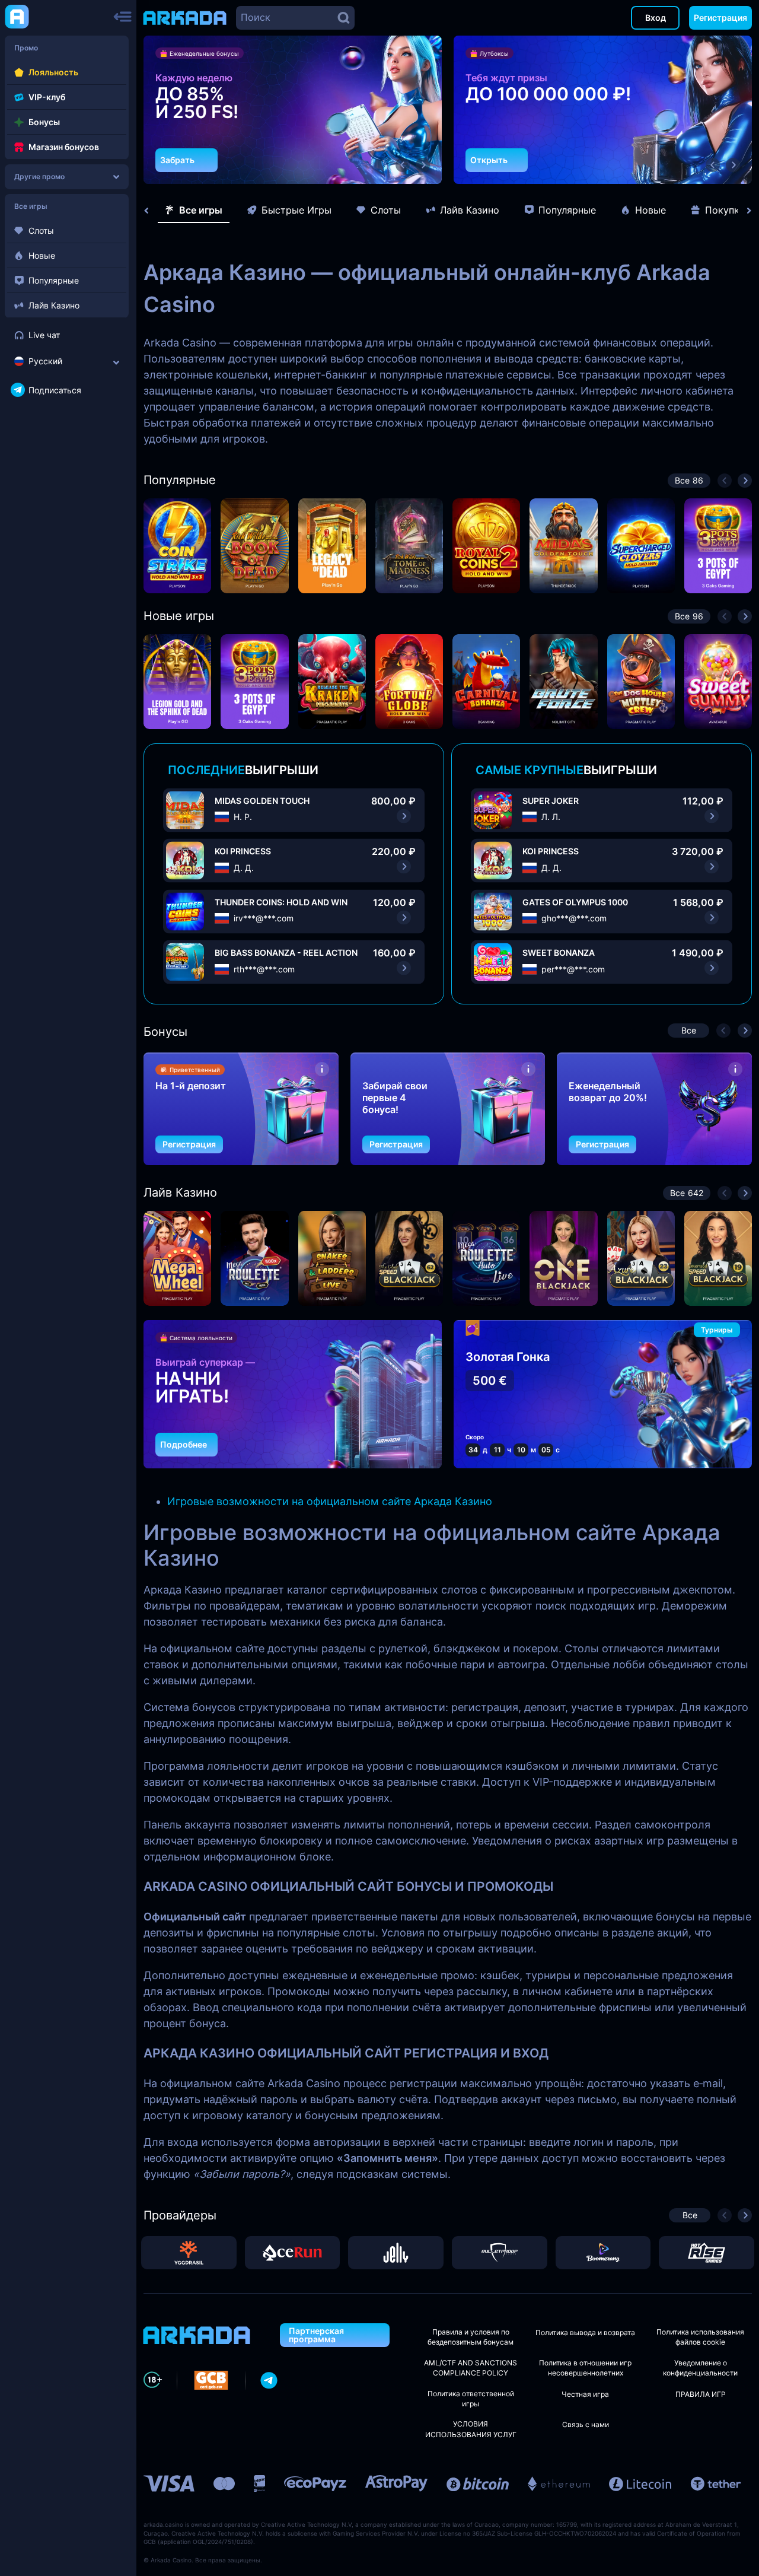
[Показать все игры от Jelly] (396, 2253)
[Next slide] (743, 211)
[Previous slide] (152, 211)
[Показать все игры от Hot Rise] (707, 2253)
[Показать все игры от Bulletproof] (500, 2253)
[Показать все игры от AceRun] (293, 2253)
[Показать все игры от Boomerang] (603, 2253)
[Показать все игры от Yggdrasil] (189, 2253)
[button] (403, 165)
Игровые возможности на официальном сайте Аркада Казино (330, 1501)
